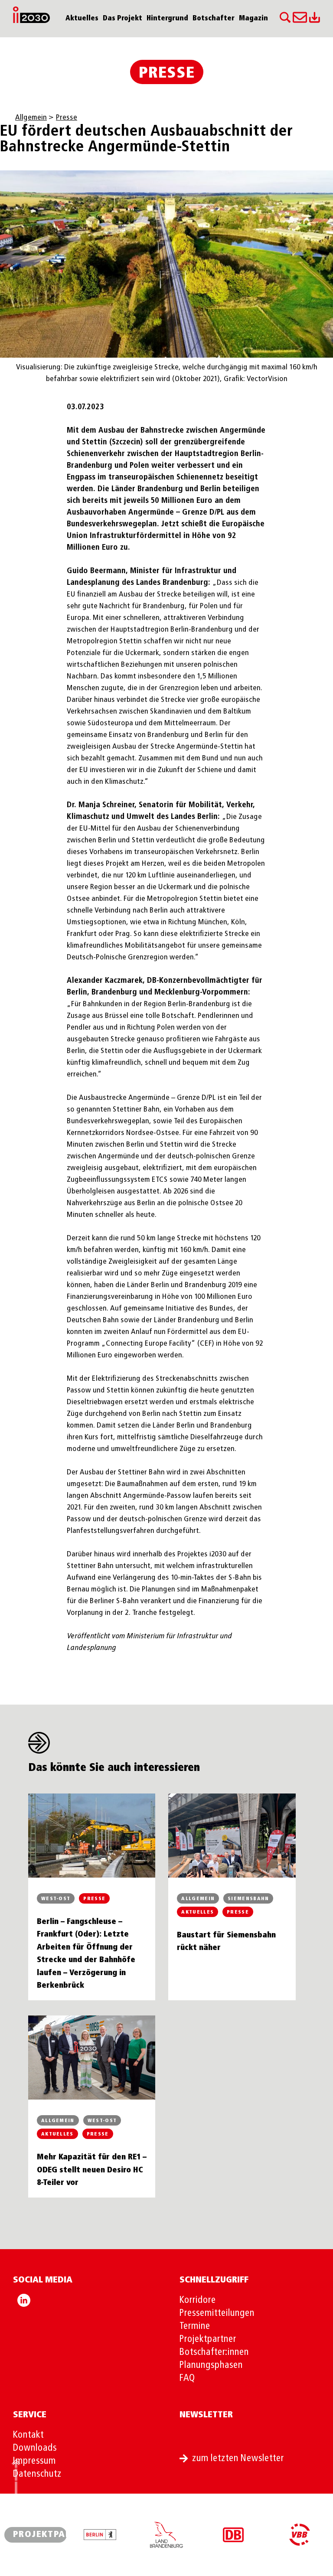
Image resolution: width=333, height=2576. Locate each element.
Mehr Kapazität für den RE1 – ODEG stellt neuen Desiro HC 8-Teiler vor (92, 2170)
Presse (167, 73)
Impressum (34, 2461)
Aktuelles (82, 19)
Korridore (198, 2300)
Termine (195, 2326)
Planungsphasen (211, 2365)
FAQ (187, 2378)
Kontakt (28, 2435)
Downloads (35, 2448)
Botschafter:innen (214, 2352)
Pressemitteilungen (217, 2313)
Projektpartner (208, 2339)
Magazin (253, 19)
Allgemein (31, 117)
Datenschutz (37, 2474)
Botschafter (214, 19)
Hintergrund (167, 19)
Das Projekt (122, 19)
